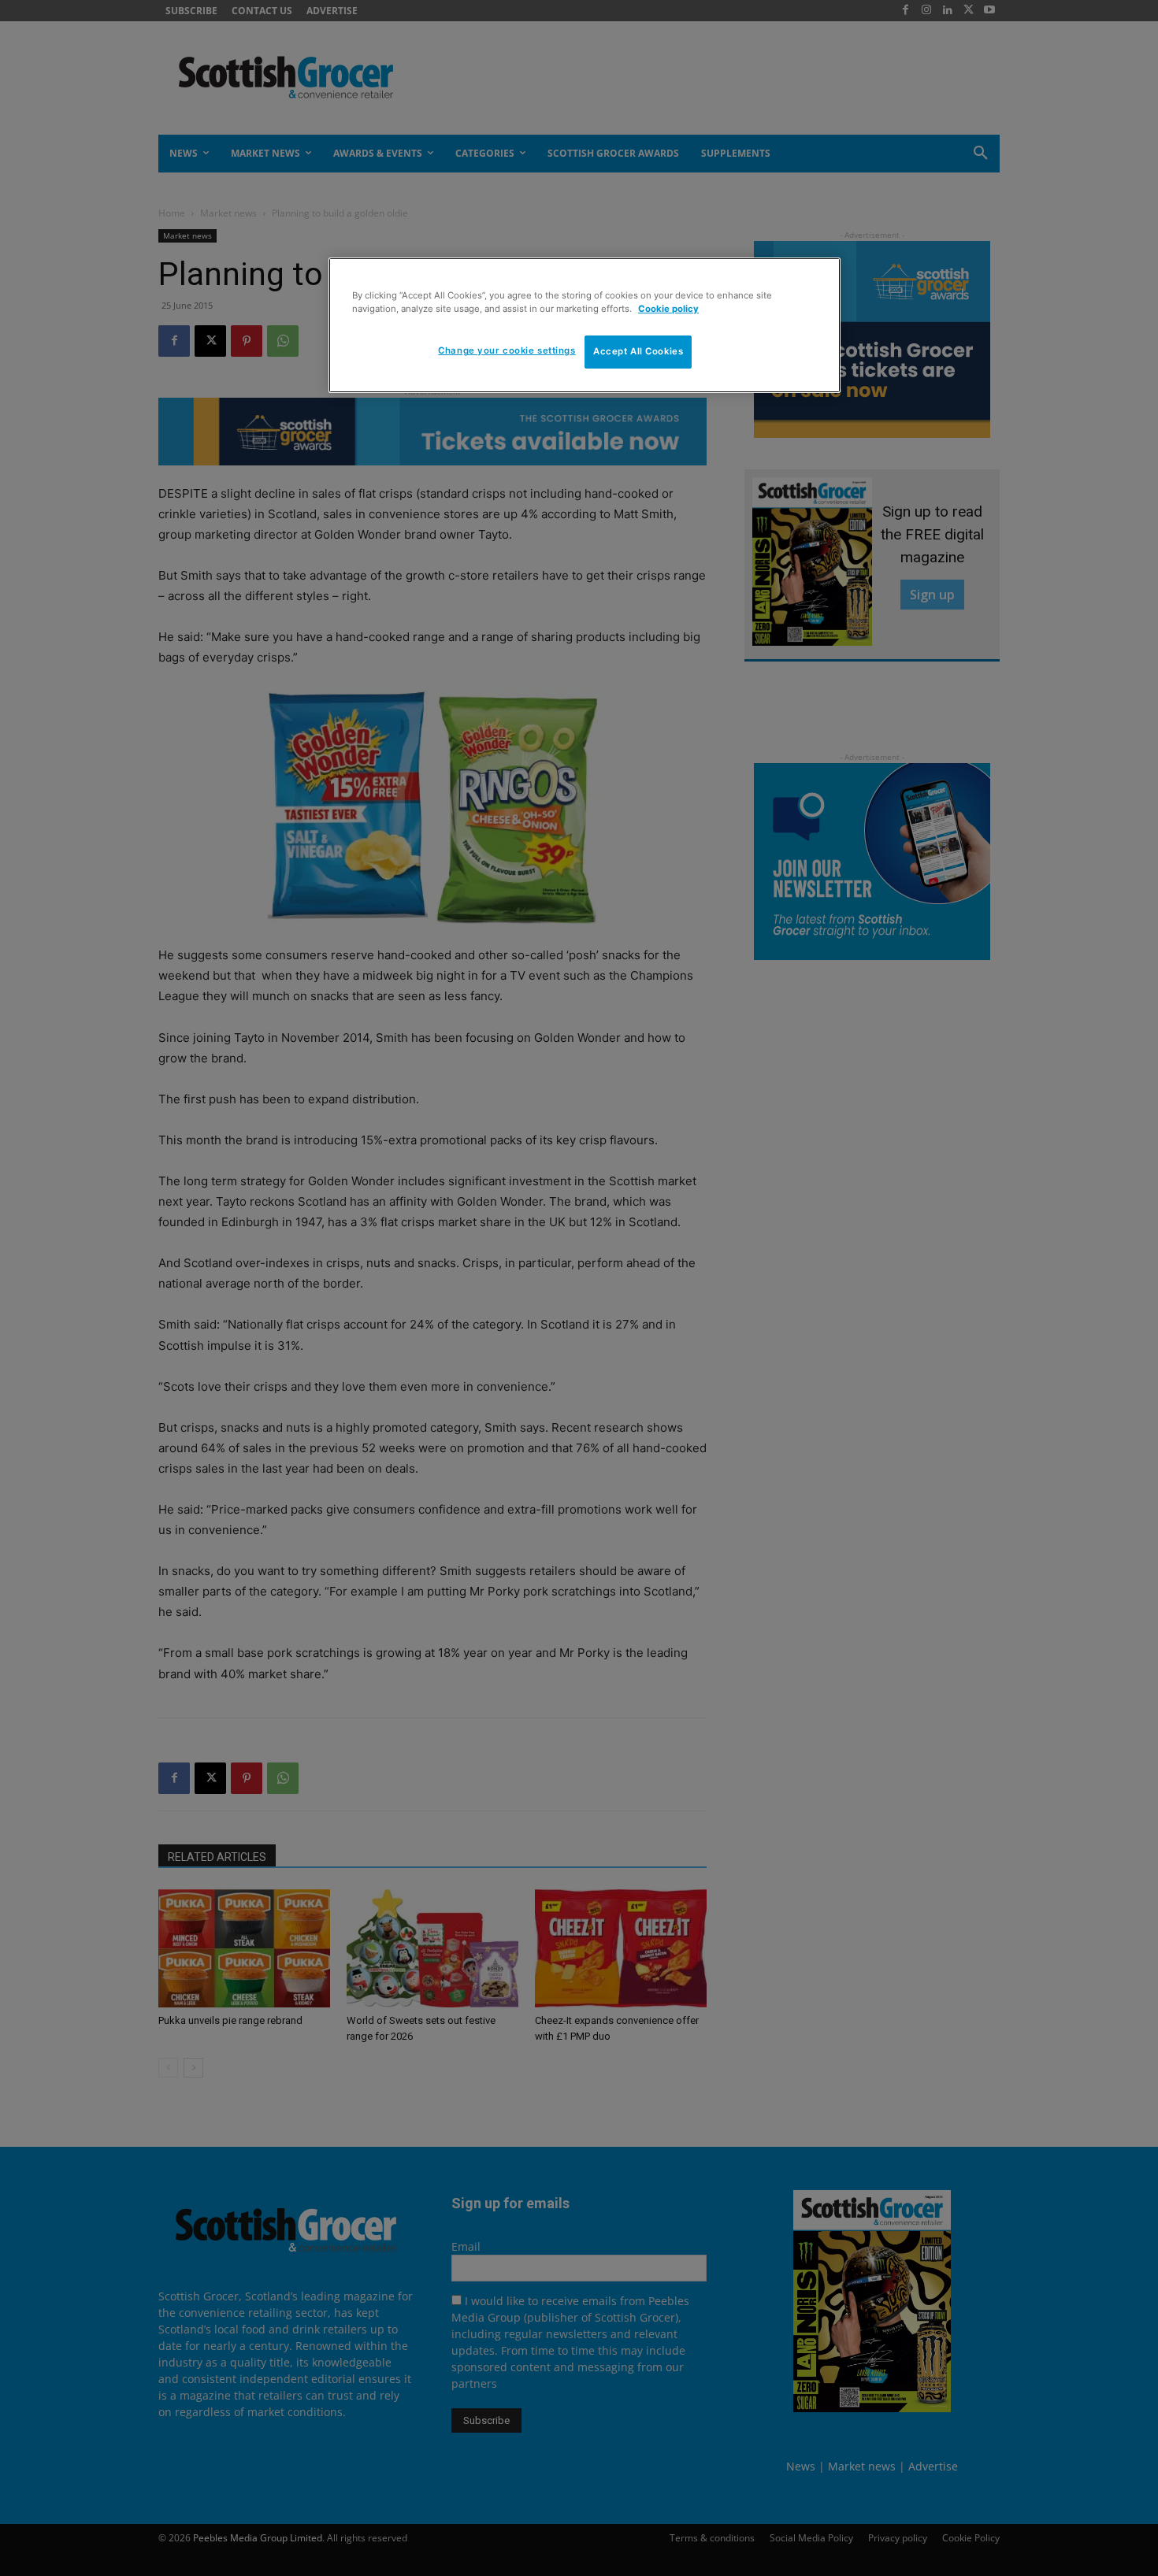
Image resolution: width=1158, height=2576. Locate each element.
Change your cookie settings (507, 350)
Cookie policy (668, 309)
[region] (585, 325)
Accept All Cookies (638, 351)
